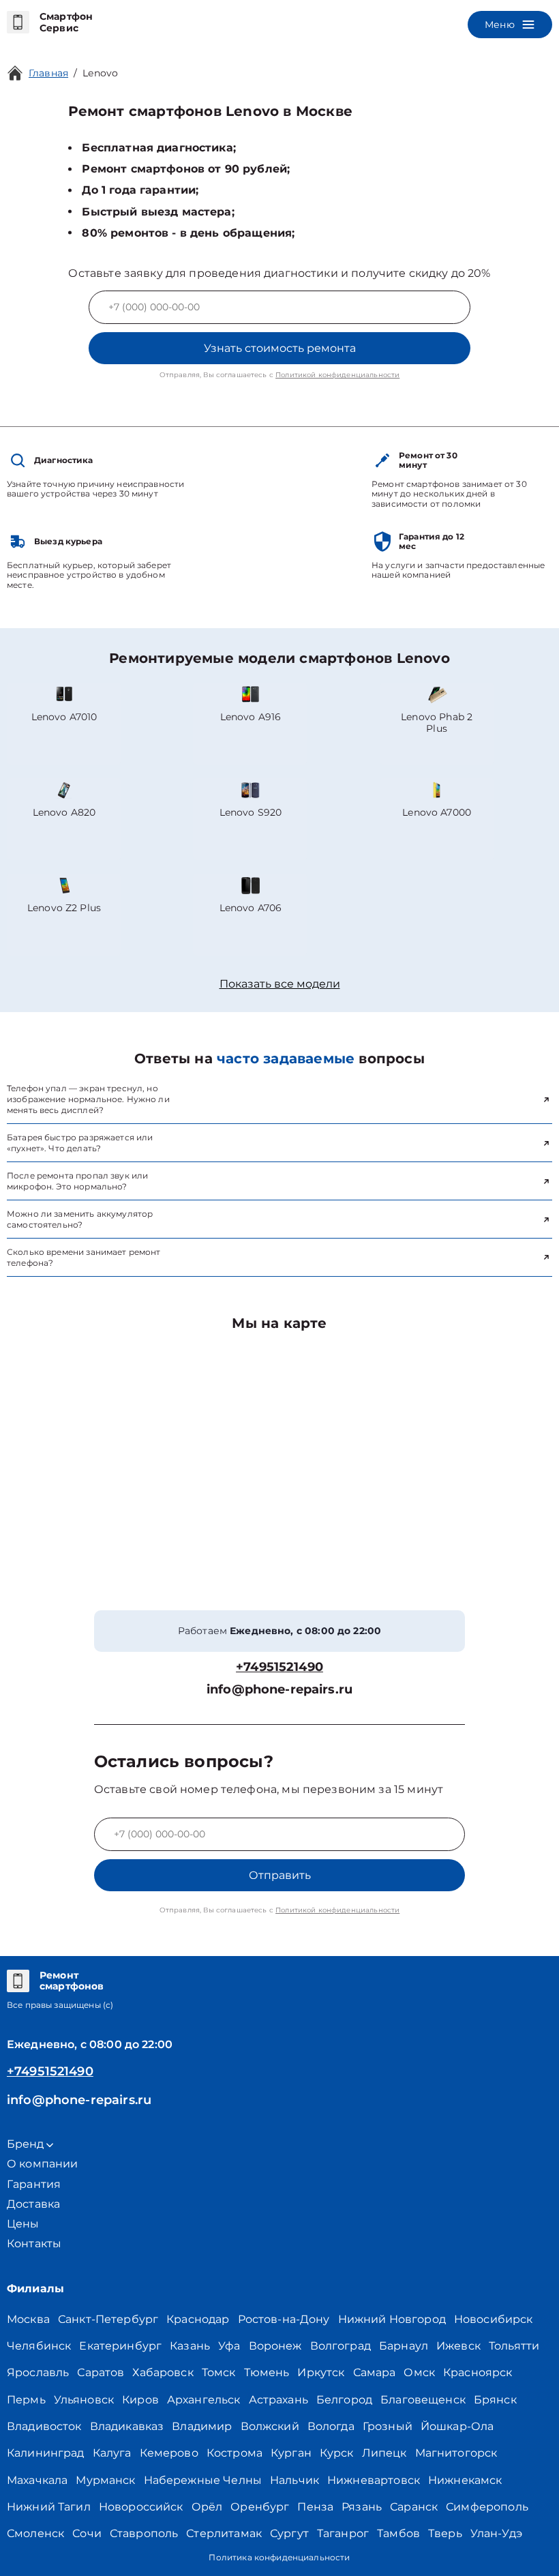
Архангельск (204, 2400)
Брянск (495, 2400)
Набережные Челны (203, 2480)
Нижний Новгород (392, 2319)
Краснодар (198, 2319)
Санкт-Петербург (108, 2319)
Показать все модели (280, 984)
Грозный (388, 2426)
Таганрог (343, 2533)
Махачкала (37, 2480)
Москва (28, 2319)
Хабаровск (163, 2372)
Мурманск (105, 2480)
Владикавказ (127, 2426)
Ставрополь (144, 2533)
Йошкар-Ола (457, 2426)
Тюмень (267, 2372)
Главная (48, 73)
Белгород (344, 2400)
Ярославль (38, 2372)
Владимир (202, 2426)
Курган (291, 2453)
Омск (419, 2372)
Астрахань (278, 2400)
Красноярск (478, 2372)
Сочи (87, 2533)
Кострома (235, 2453)
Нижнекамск (465, 2480)
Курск (337, 2453)
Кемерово (169, 2453)
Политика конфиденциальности (279, 2557)
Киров (140, 2400)
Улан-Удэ (496, 2533)
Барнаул (404, 2346)
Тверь (445, 2533)
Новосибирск (494, 2319)
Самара (375, 2372)
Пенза (315, 2507)
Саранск (414, 2507)
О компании (43, 2164)
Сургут (289, 2533)
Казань (190, 2346)
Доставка (33, 2204)
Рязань (362, 2507)
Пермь (26, 2400)
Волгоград (341, 2346)
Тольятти (514, 2346)
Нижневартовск (374, 2480)
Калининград (46, 2453)
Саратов (101, 2372)
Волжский (270, 2426)
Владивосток (44, 2426)
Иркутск (321, 2372)
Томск (219, 2372)
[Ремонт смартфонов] (18, 1981)
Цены (23, 2224)
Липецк (384, 2453)
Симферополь (487, 2507)
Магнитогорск (456, 2453)
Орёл (207, 2507)
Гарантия (34, 2184)
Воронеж (275, 2346)
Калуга (112, 2453)
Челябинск (39, 2346)
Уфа (229, 2346)
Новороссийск (141, 2507)
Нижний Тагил (49, 2507)
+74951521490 (279, 1667)
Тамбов (398, 2533)
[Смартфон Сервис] (18, 23)
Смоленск (35, 2533)
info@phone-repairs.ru (279, 1690)
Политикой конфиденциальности (337, 375)
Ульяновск (84, 2400)
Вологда (331, 2426)
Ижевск (458, 2346)
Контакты (34, 2244)
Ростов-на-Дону (284, 2319)
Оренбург (260, 2507)
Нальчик (294, 2480)
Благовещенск (423, 2400)
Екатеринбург (120, 2346)
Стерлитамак (224, 2533)
